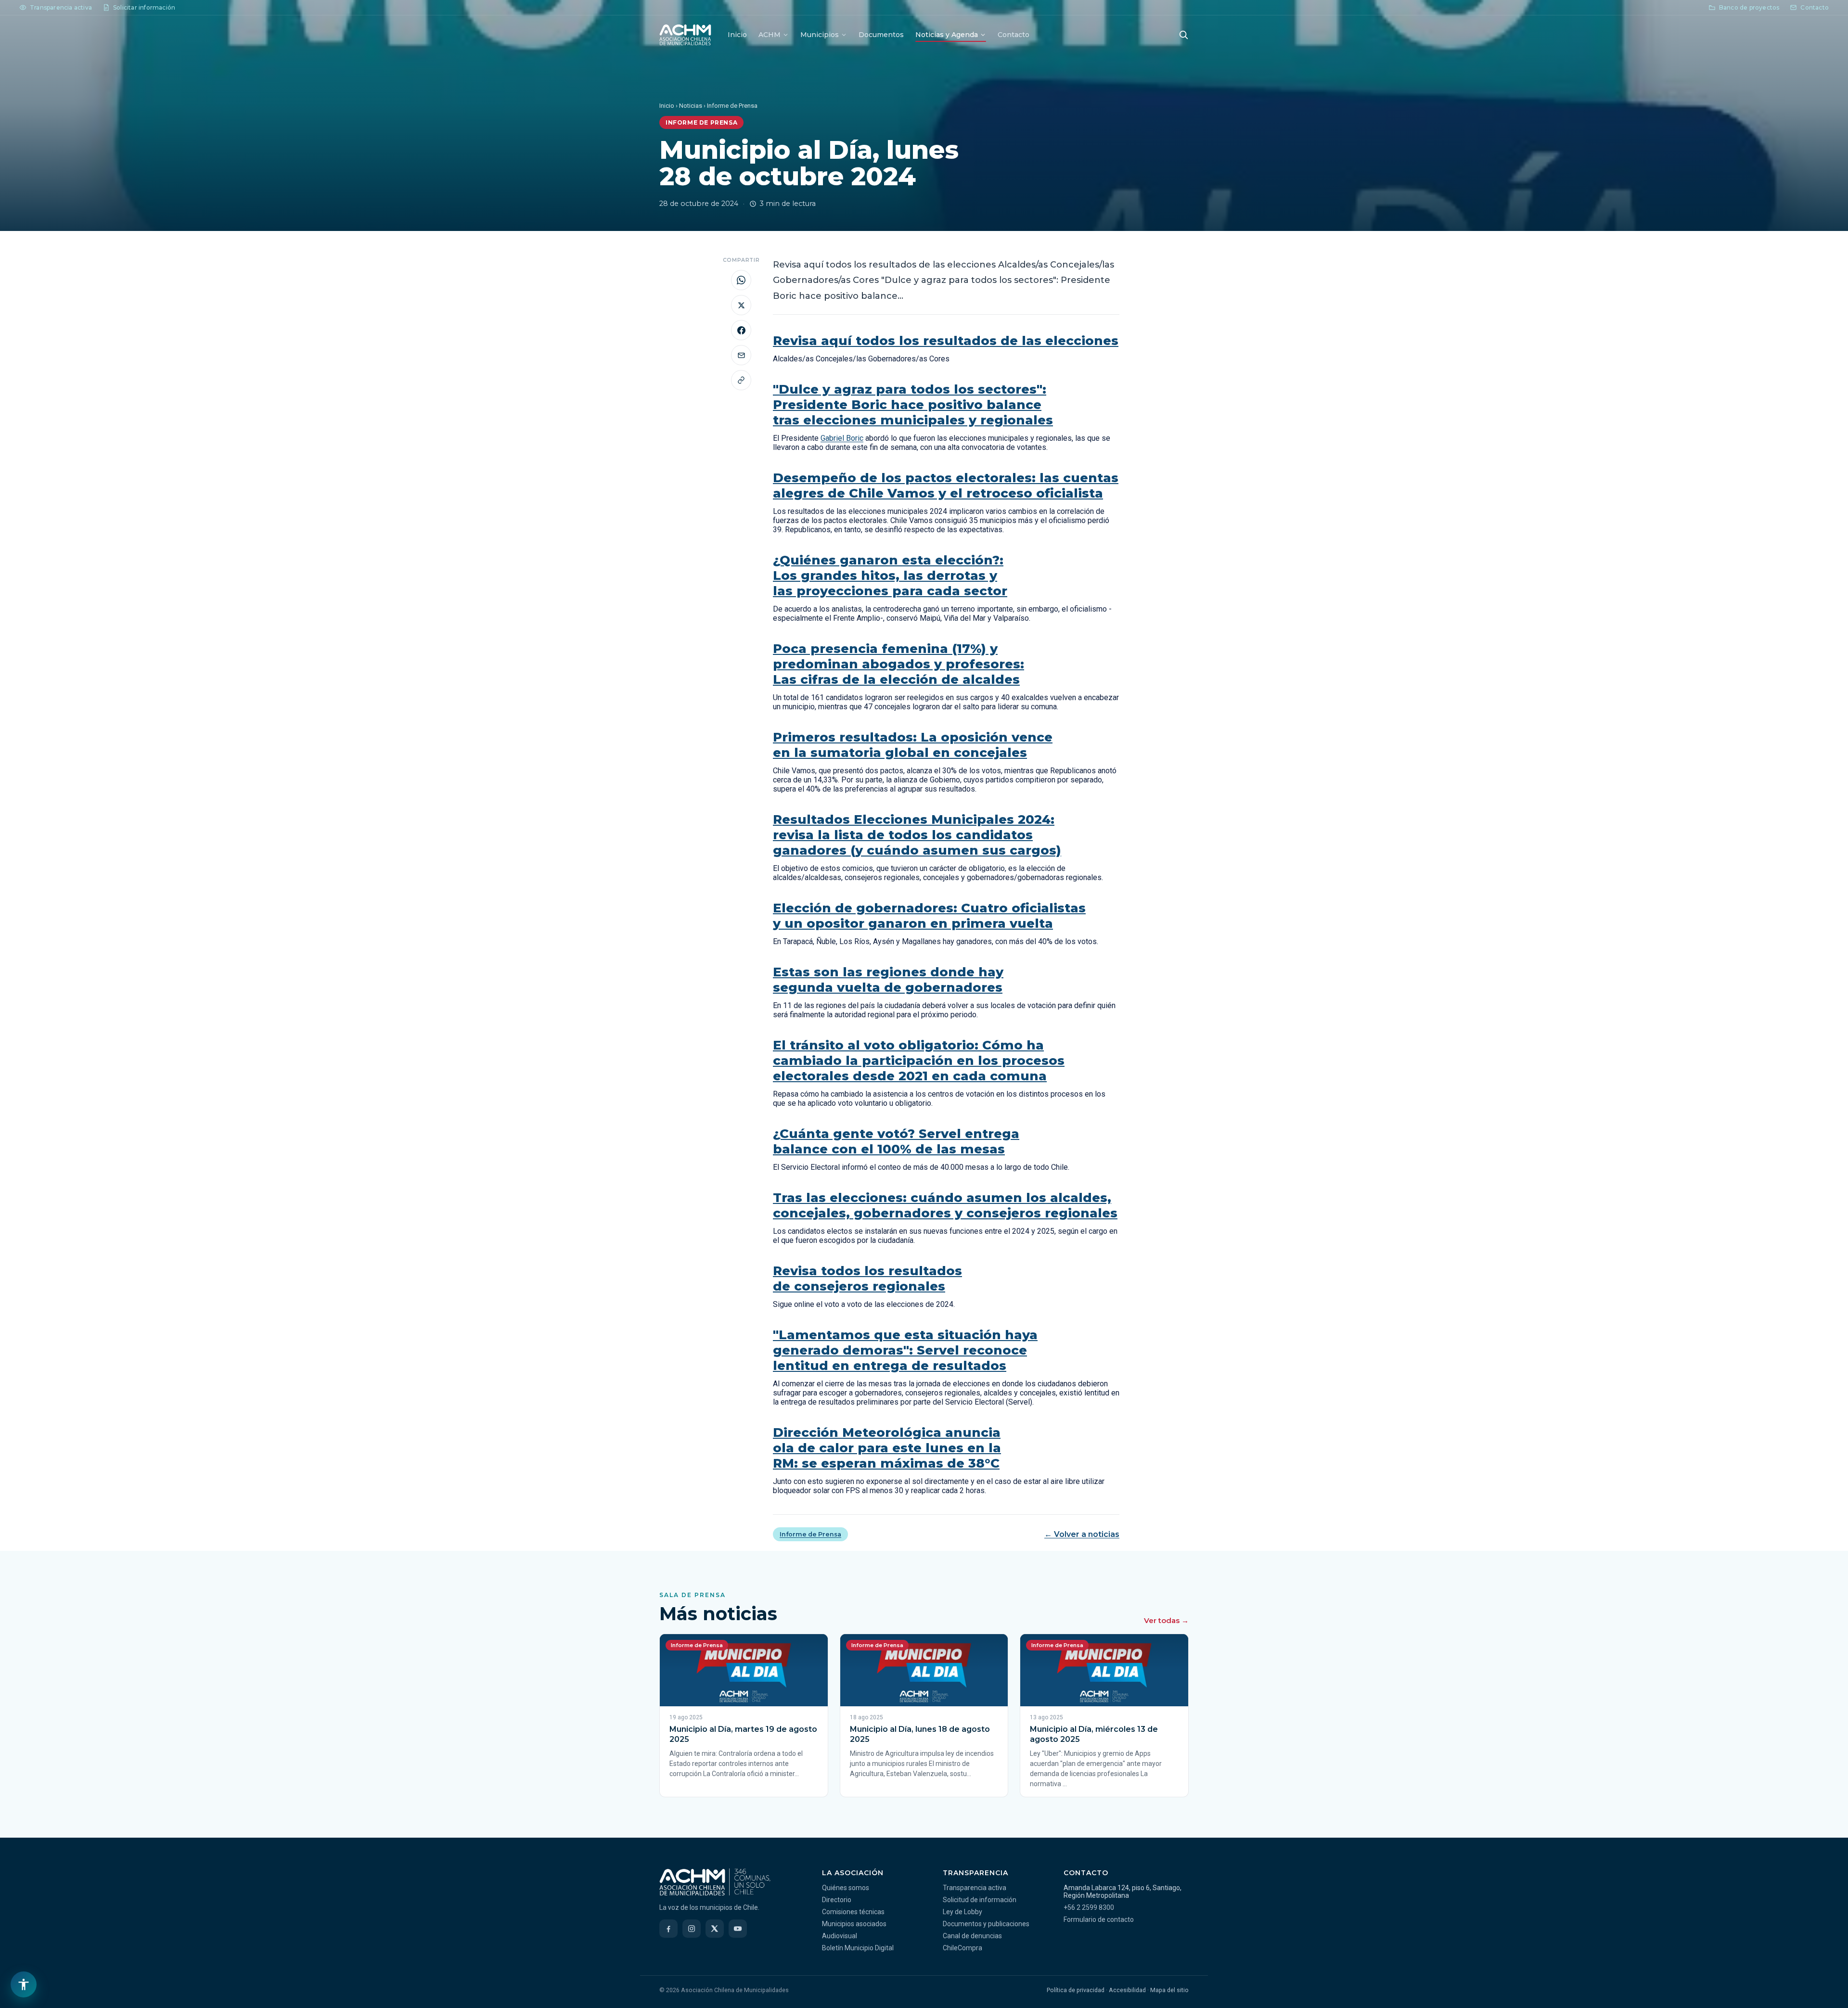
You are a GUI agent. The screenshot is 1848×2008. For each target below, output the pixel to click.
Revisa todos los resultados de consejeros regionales (867, 1279)
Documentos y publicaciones (986, 1924)
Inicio (737, 35)
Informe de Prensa (810, 1534)
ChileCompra (962, 1948)
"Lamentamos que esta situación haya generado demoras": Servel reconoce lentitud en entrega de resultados (905, 1350)
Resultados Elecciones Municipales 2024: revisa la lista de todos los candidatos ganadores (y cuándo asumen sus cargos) (917, 835)
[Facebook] (668, 1929)
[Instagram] (692, 1929)
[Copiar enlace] (741, 380)
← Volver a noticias (1082, 1534)
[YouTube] (738, 1929)
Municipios (820, 35)
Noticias (691, 106)
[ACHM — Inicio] (685, 35)
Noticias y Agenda (947, 35)
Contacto (1014, 35)
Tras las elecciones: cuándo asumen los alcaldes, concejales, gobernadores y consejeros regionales (945, 1205)
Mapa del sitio (1169, 1990)
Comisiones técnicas (853, 1912)
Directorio (837, 1900)
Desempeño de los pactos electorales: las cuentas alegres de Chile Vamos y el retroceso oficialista (946, 486)
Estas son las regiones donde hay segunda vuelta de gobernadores (888, 980)
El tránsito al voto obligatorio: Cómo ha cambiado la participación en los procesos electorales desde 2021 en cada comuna (919, 1061)
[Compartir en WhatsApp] (741, 280)
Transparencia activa (975, 1888)
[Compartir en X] (741, 305)
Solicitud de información (980, 1900)
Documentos (881, 35)
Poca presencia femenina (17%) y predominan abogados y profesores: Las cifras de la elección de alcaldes (898, 664)
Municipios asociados (854, 1924)
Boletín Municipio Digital (858, 1948)
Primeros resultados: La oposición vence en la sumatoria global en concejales (913, 745)
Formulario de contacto (1099, 1919)
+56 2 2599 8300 (1089, 1907)
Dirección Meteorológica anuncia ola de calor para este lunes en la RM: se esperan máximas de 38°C (887, 1448)
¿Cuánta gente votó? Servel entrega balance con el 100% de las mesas (896, 1141)
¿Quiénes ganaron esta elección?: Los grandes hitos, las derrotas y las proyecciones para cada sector (890, 576)
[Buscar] (1183, 35)
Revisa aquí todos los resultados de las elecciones (946, 341)
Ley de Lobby (962, 1912)
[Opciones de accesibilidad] (24, 1984)
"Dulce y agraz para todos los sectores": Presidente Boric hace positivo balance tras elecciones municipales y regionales (913, 405)
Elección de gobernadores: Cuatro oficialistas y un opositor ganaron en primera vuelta (929, 916)
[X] (715, 1929)
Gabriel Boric (842, 438)
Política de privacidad (1076, 1990)
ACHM (770, 35)
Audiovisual (840, 1936)
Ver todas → (1166, 1620)
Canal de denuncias (972, 1936)
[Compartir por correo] (741, 355)
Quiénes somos (846, 1888)
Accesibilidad (1127, 1990)
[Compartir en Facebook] (741, 330)
